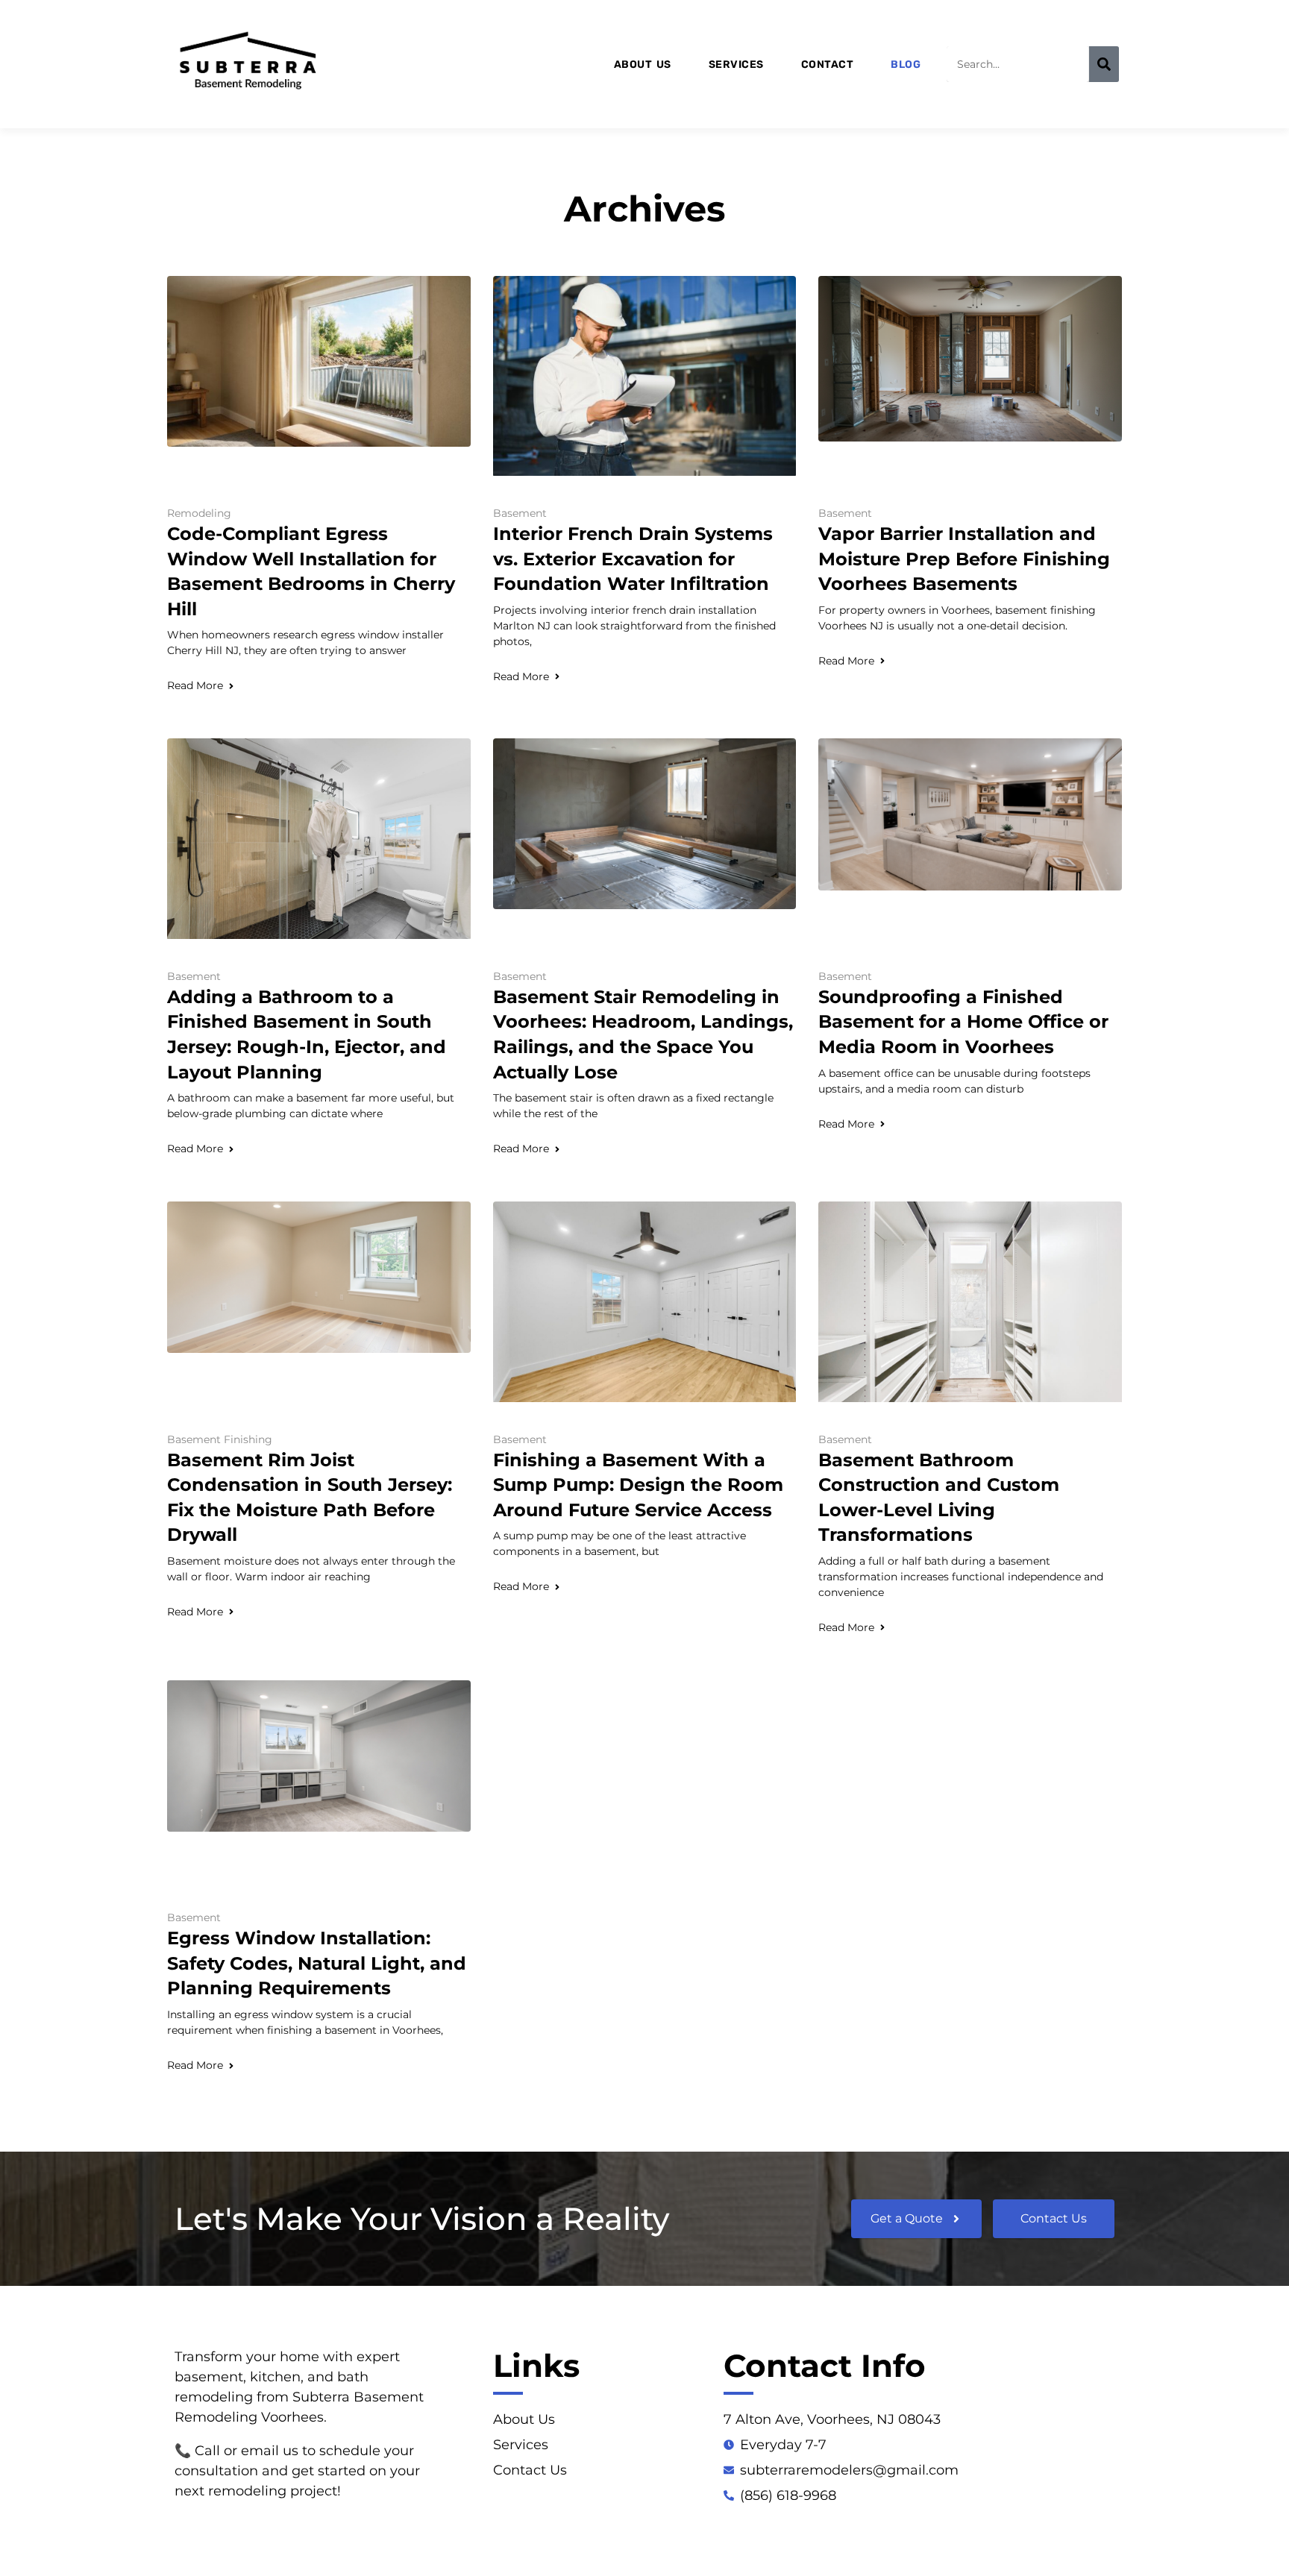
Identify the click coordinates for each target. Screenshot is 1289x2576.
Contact (828, 65)
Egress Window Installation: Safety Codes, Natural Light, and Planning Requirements (317, 1963)
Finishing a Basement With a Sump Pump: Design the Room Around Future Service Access (638, 1485)
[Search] (1104, 64)
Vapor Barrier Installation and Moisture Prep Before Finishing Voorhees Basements (964, 559)
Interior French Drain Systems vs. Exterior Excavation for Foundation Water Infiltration (633, 559)
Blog (906, 65)
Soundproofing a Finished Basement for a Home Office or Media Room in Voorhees (963, 1022)
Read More (195, 685)
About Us (643, 65)
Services (736, 65)
